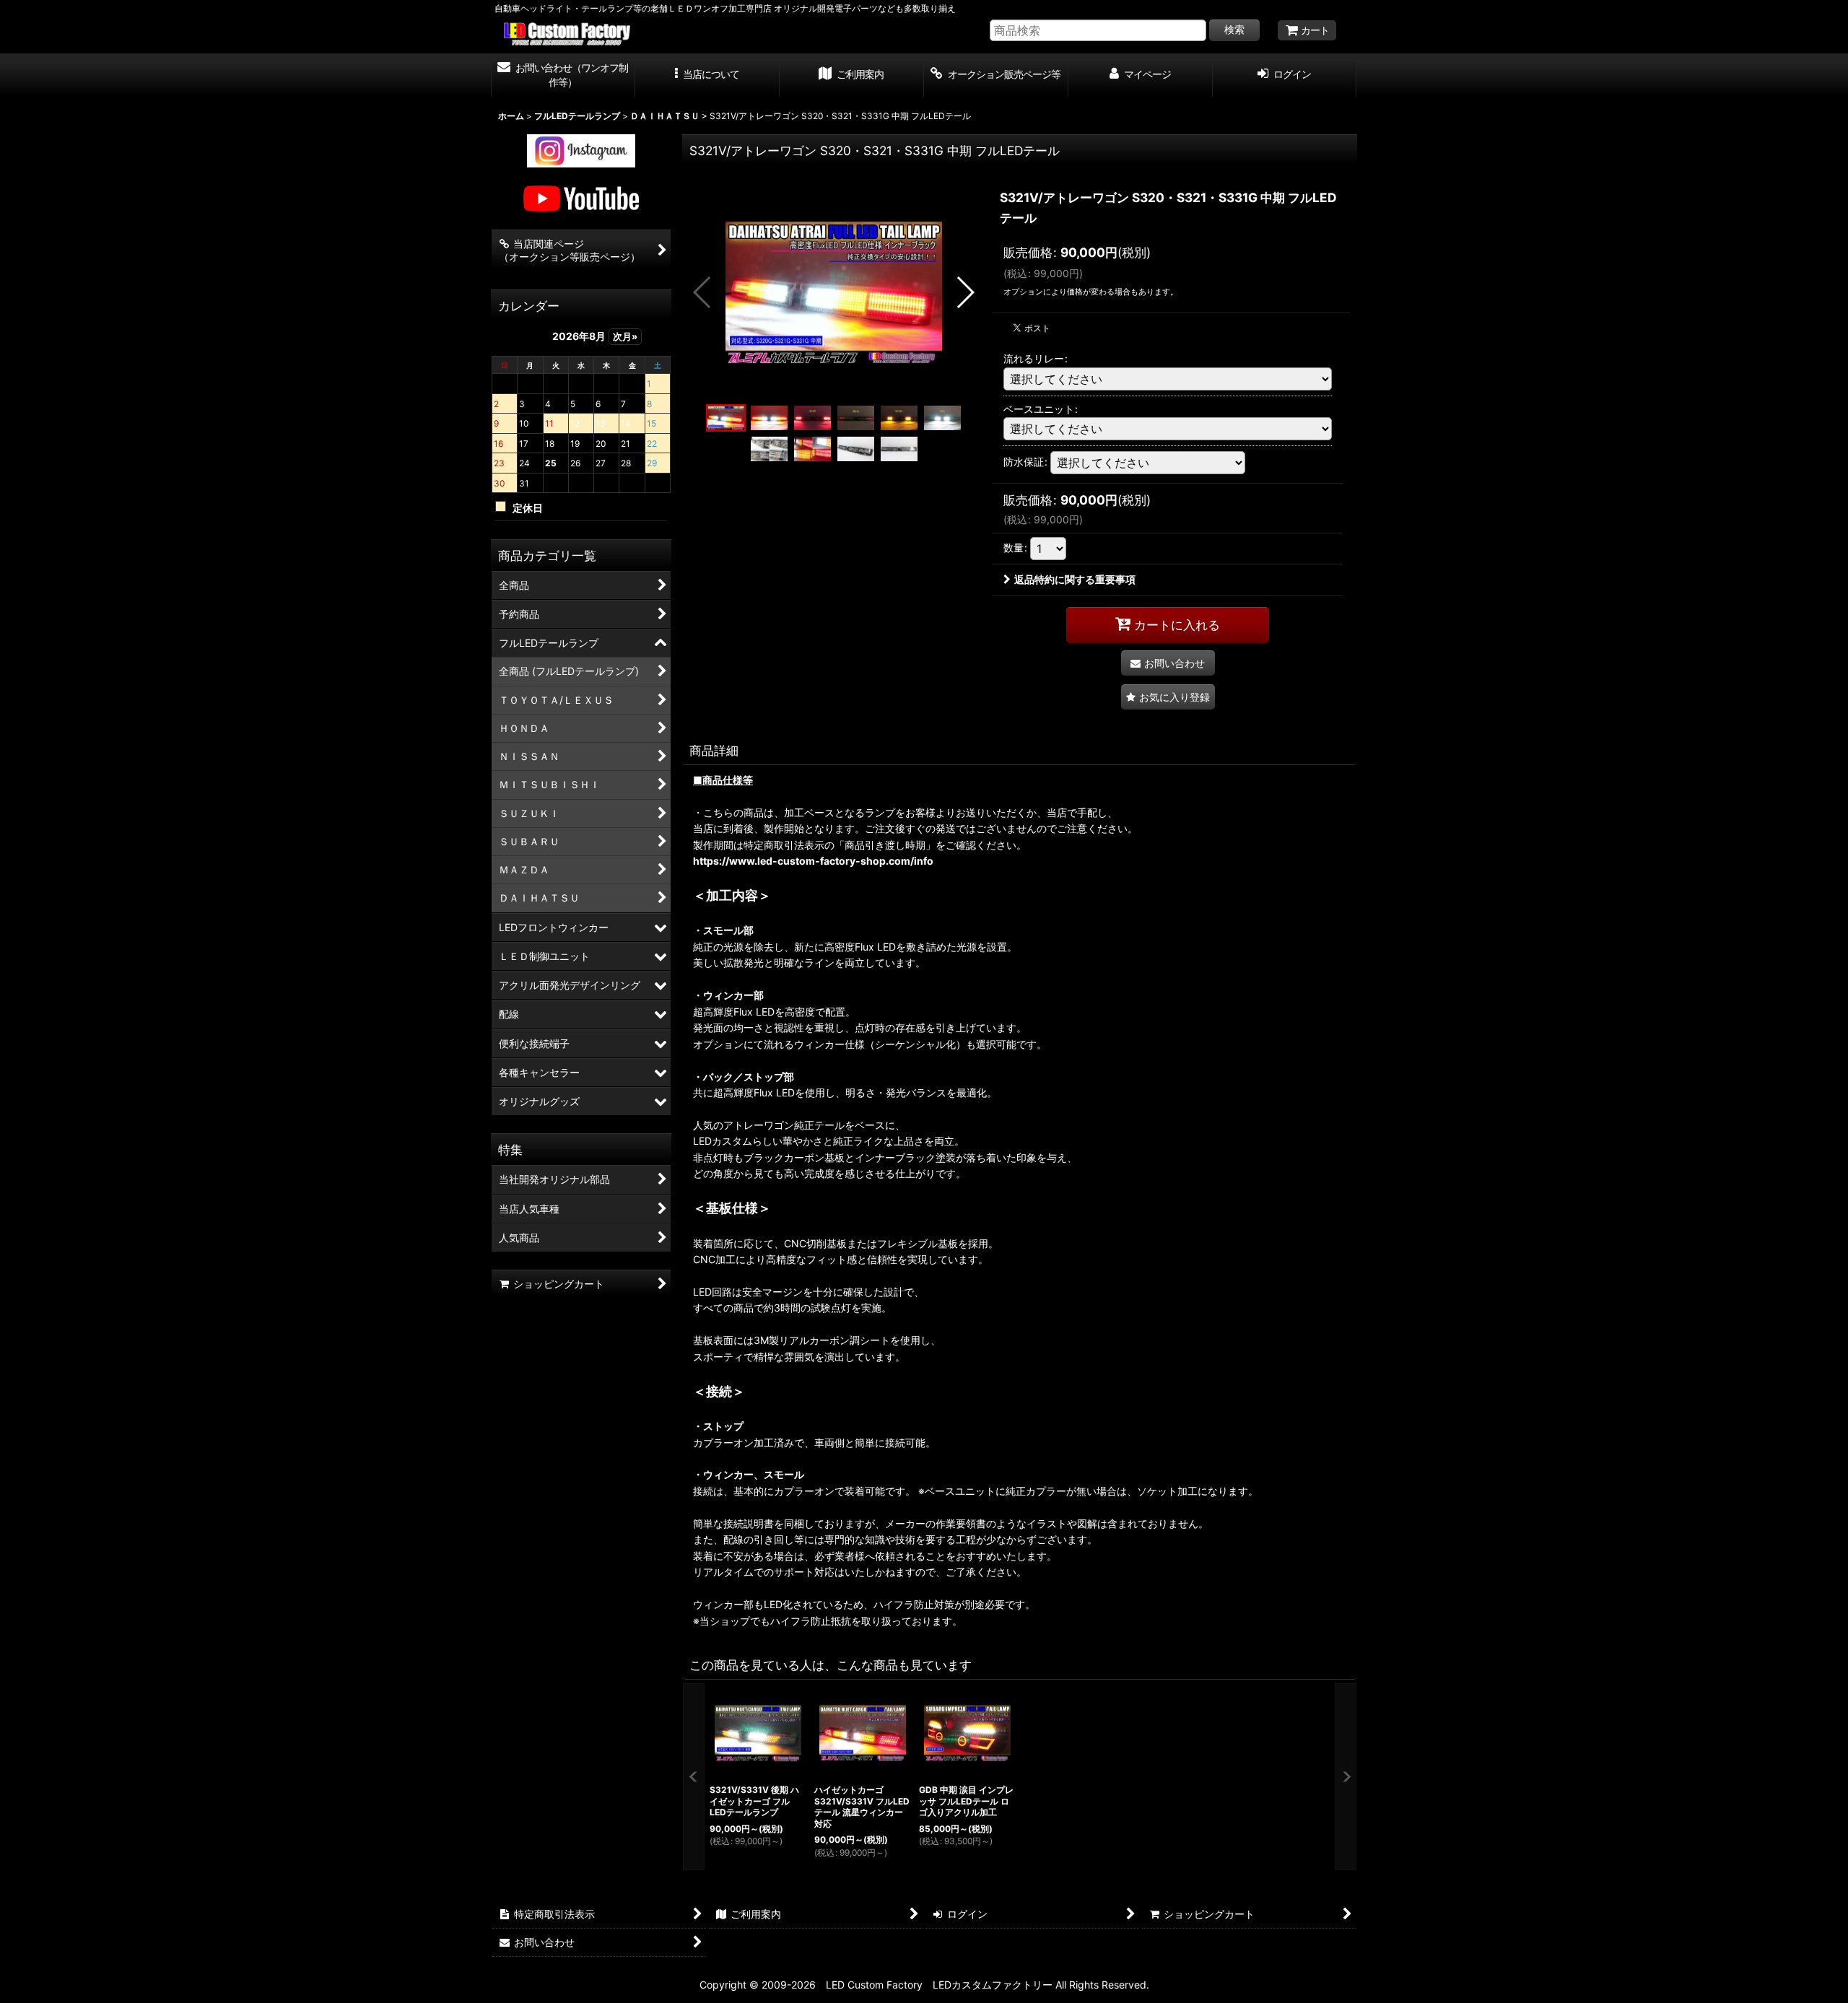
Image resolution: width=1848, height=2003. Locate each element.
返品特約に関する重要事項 (1075, 579)
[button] (707, 76)
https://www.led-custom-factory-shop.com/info (813, 861)
